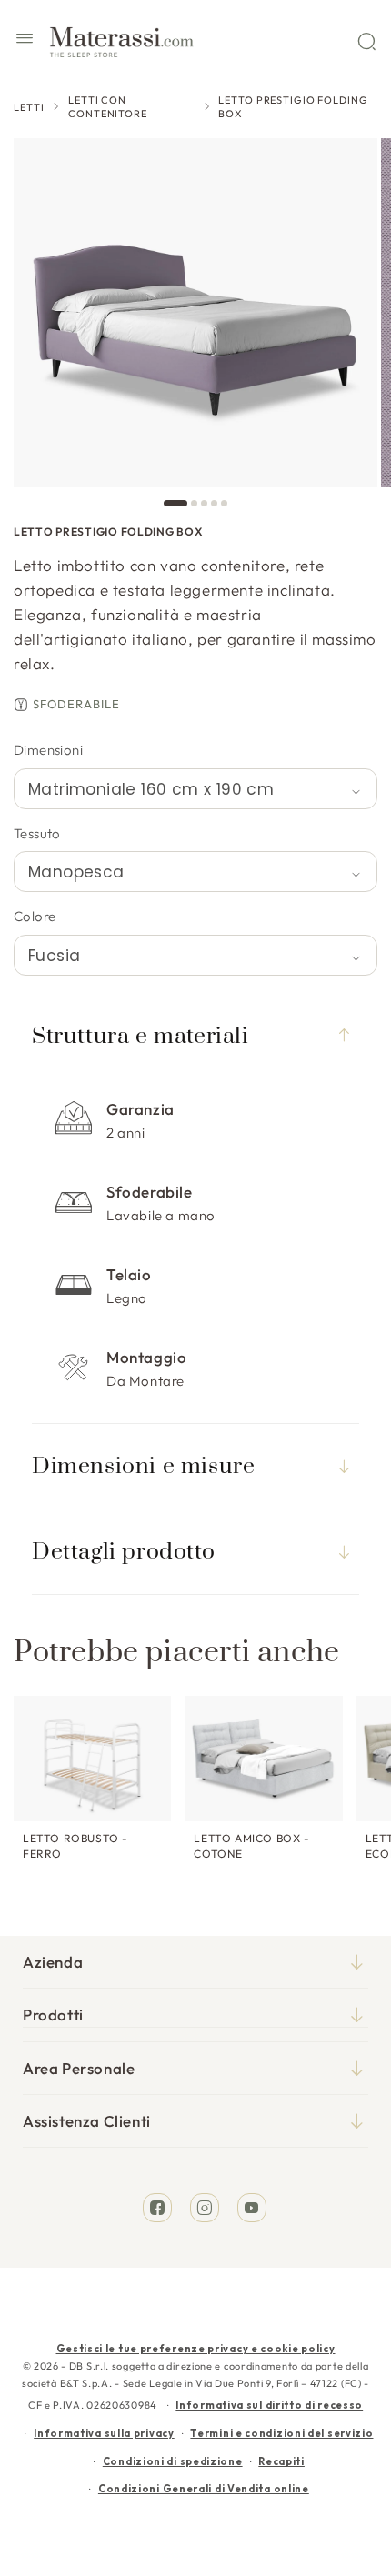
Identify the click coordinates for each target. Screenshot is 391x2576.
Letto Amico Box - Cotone (251, 1846)
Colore (35, 916)
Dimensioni (48, 750)
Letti (29, 107)
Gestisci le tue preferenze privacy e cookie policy (196, 2349)
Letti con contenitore (108, 107)
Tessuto (37, 833)
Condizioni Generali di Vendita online (204, 2489)
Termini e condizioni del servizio (281, 2433)
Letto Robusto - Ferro (75, 1846)
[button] (25, 41)
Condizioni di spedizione (173, 2461)
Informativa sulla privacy (104, 2433)
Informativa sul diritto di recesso (269, 2405)
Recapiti (281, 2461)
